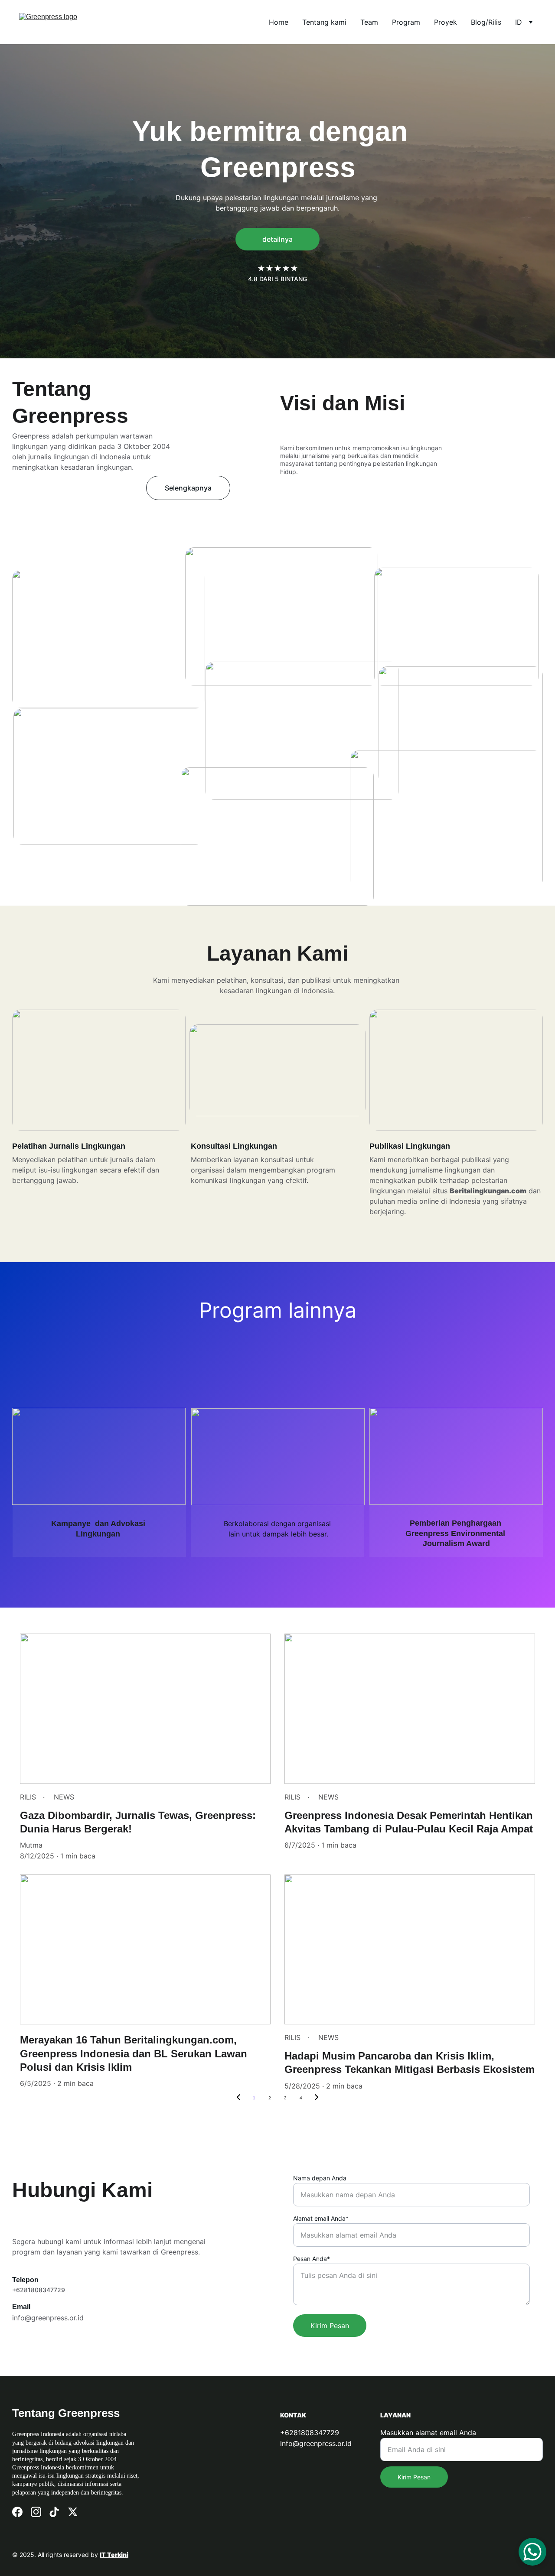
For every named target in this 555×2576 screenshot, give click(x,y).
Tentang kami (324, 22)
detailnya (277, 239)
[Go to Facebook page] (17, 2512)
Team (369, 22)
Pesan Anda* (312, 2259)
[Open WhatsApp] (532, 2552)
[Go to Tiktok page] (54, 2512)
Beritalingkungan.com (488, 1191)
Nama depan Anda (320, 2178)
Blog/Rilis (486, 22)
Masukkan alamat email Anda (428, 2433)
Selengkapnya (188, 488)
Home (279, 22)
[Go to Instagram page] (36, 2512)
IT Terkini (114, 2555)
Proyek (446, 22)
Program (406, 22)
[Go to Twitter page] (73, 2512)
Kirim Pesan (330, 2326)
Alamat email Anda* (321, 2218)
